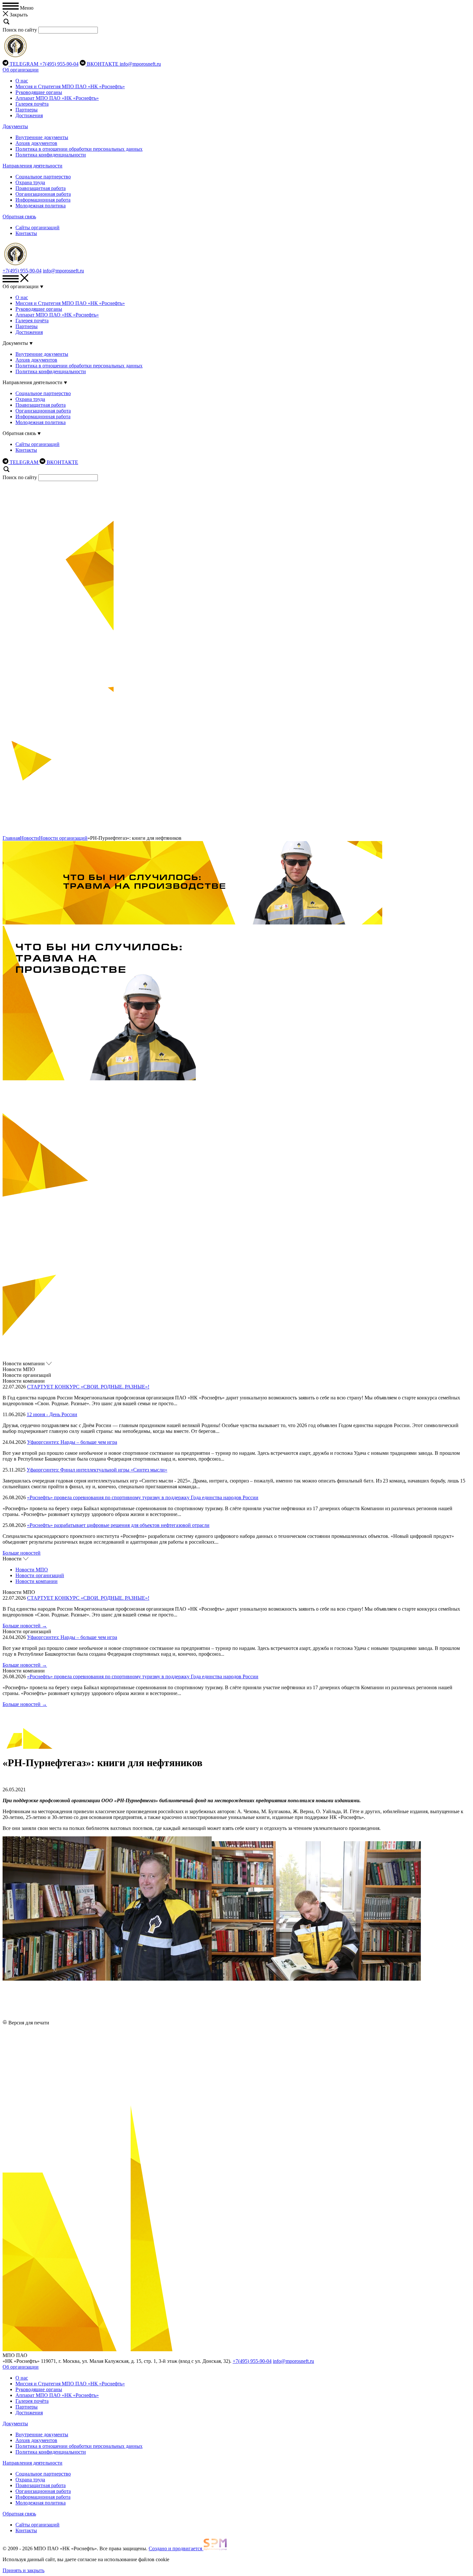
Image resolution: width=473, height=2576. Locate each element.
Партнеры (27, 110)
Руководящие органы (39, 92)
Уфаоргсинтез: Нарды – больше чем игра (72, 1442)
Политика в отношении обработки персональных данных (79, 149)
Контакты (26, 233)
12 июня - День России (52, 1414)
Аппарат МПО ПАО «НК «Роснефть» (57, 98)
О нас (22, 81)
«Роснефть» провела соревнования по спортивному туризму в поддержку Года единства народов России (143, 1497)
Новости (29, 838)
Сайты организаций (37, 227)
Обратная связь (19, 217)
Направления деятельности (32, 166)
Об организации (21, 70)
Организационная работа (43, 194)
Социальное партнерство (43, 177)
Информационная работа (43, 200)
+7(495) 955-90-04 (59, 64)
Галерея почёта (32, 104)
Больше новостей (22, 1553)
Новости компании (37, 1581)
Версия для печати (29, 2023)
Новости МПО (32, 1570)
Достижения (29, 115)
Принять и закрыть (23, 2570)
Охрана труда (30, 182)
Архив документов (36, 143)
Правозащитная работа (41, 188)
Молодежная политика (41, 206)
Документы (15, 126)
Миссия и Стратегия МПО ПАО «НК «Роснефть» (70, 86)
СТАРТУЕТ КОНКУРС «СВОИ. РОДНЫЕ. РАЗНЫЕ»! (88, 1387)
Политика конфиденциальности (51, 155)
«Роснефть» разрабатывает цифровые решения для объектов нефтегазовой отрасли (118, 1525)
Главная (11, 838)
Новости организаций (63, 838)
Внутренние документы (42, 137)
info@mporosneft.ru (140, 64)
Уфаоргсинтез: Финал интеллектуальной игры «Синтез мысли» (97, 1470)
